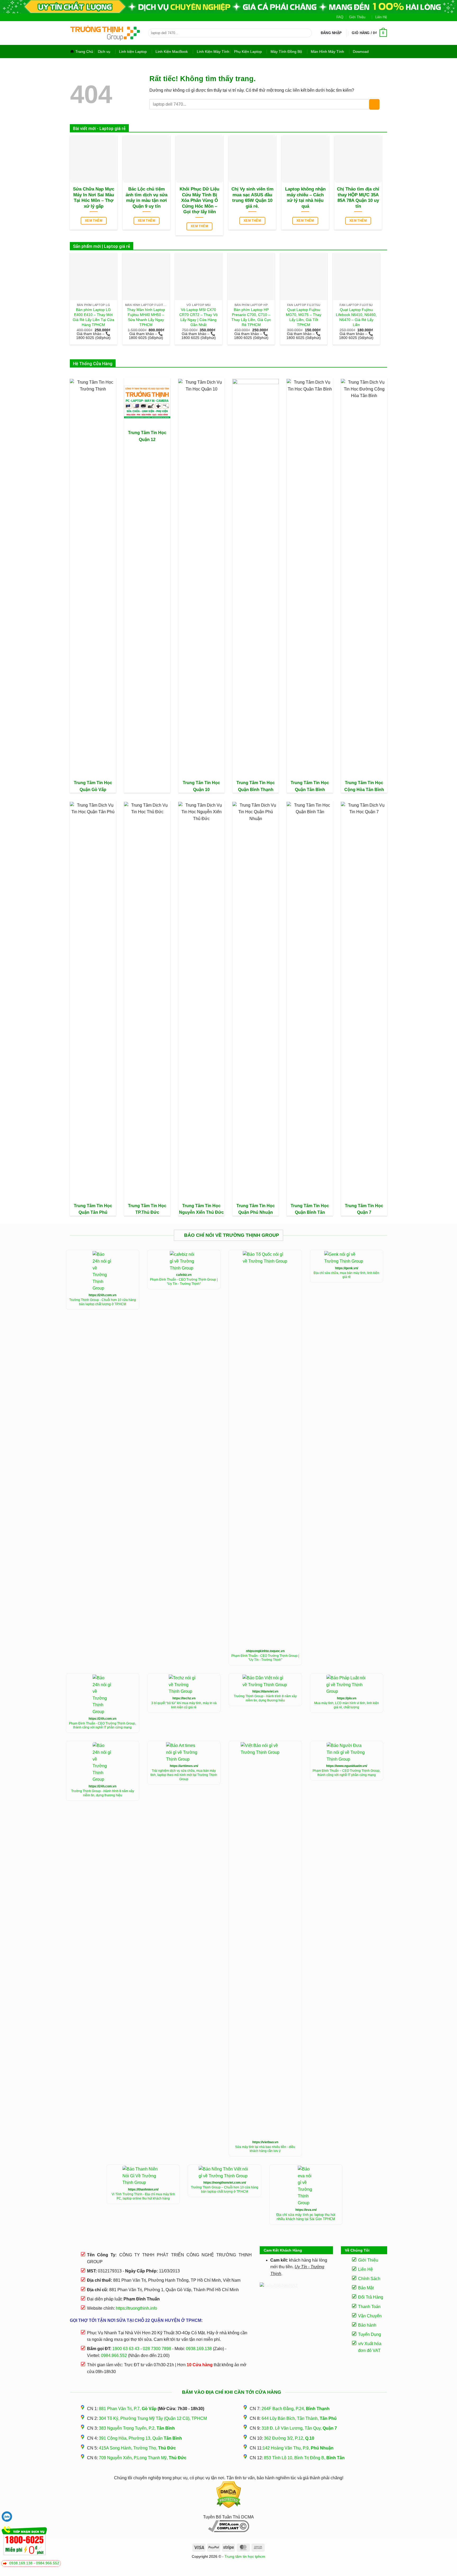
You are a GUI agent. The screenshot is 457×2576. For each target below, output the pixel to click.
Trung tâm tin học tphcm (245, 2556)
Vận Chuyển (370, 2316)
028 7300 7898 (157, 2349)
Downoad (361, 52)
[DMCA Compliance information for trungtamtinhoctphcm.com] (229, 2526)
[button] (331, 33)
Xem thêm (94, 221)
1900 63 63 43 (126, 2349)
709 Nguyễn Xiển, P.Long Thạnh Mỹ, (143, 2458)
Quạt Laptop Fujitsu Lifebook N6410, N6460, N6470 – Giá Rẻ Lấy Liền (356, 317)
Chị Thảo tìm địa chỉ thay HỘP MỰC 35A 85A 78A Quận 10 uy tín (358, 198)
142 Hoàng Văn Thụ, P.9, (298, 2448)
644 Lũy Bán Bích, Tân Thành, (299, 2418)
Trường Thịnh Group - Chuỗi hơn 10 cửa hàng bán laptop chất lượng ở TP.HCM (103, 1302)
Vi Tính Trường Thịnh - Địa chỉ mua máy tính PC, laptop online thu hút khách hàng (143, 2196)
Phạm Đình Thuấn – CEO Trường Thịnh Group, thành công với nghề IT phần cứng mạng (346, 1773)
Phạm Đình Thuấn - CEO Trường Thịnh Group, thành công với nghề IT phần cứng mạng (102, 1726)
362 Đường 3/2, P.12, (289, 2438)
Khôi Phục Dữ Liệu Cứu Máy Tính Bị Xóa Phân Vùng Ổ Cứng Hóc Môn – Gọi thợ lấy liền (199, 200)
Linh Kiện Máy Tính (213, 52)
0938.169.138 (21, 2563)
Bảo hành (367, 2325)
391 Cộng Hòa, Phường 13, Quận (140, 2438)
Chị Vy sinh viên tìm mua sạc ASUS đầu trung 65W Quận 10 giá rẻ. (252, 198)
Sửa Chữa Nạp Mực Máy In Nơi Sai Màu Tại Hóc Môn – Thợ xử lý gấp (94, 198)
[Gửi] (307, 33)
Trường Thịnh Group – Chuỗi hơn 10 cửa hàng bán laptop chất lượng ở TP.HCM (225, 2189)
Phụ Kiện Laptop (248, 52)
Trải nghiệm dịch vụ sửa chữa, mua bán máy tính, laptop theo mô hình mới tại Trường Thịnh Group (184, 1775)
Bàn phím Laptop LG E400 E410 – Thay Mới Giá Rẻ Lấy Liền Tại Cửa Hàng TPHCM (93, 317)
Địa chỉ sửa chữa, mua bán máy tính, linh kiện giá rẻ (346, 1275)
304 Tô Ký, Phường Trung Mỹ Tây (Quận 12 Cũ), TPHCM (153, 2418)
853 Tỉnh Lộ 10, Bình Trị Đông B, (304, 2458)
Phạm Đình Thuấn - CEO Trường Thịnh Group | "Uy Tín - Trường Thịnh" (184, 1282)
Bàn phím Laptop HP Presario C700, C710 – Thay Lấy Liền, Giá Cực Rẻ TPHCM (251, 317)
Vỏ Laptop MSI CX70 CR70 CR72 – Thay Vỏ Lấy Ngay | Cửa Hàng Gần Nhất (198, 317)
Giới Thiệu (357, 17)
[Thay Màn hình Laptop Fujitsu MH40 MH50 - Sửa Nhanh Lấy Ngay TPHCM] (146, 276)
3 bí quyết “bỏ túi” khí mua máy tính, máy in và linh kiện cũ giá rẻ (184, 1705)
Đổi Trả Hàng (371, 2297)
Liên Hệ (381, 17)
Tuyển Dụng (370, 2334)
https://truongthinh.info (136, 2308)
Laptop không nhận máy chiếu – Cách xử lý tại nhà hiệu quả (305, 198)
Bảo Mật (366, 2288)
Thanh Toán (369, 2307)
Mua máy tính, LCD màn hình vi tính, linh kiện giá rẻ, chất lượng (347, 1705)
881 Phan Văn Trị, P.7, (128, 2409)
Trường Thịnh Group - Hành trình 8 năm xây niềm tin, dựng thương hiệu (265, 1698)
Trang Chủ (84, 52)
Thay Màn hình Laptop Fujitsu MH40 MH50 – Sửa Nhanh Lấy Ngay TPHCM (146, 317)
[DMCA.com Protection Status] (229, 2495)
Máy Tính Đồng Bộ (286, 52)
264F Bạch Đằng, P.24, (296, 2409)
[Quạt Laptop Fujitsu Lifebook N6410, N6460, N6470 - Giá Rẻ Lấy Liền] (356, 276)
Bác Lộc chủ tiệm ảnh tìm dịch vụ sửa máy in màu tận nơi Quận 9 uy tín (147, 198)
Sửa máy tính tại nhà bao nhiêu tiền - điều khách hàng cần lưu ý (265, 2149)
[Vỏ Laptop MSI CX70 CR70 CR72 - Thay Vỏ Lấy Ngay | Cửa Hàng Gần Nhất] (198, 276)
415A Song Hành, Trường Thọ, (137, 2448)
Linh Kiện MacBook (172, 52)
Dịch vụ (104, 52)
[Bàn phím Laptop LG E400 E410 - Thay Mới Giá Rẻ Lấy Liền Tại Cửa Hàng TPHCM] (93, 276)
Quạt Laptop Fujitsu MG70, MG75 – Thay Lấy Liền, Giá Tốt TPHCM (304, 317)
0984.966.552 (48, 2563)
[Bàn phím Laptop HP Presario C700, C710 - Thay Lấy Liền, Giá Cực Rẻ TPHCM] (251, 276)
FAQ (340, 17)
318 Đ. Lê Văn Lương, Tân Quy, (299, 2428)
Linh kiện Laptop (133, 52)
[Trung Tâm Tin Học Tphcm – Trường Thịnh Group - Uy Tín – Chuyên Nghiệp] (105, 33)
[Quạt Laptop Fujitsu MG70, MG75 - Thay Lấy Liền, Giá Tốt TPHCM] (304, 276)
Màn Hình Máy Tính (327, 52)
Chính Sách (369, 2279)
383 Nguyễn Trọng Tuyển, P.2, (137, 2428)
